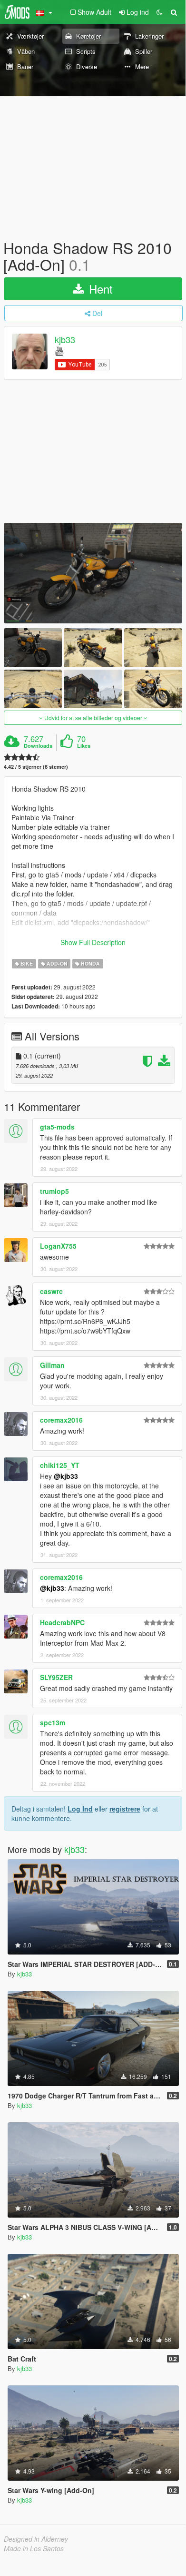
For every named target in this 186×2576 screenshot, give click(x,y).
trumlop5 (54, 1191)
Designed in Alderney (36, 2539)
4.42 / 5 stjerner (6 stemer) (36, 767)
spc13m (53, 1722)
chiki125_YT (60, 1465)
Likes (84, 746)
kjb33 (65, 340)
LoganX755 (58, 1246)
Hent (99, 289)
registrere (125, 1809)
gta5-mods (57, 1127)
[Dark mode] (159, 12)
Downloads (38, 746)
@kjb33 (66, 1476)
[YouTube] (59, 351)
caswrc (51, 1291)
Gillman (52, 1365)
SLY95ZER (56, 1677)
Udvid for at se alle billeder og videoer (93, 718)
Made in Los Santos (34, 2548)
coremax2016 (61, 1420)
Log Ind (80, 1809)
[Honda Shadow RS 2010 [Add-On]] (93, 573)
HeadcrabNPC (62, 1622)
